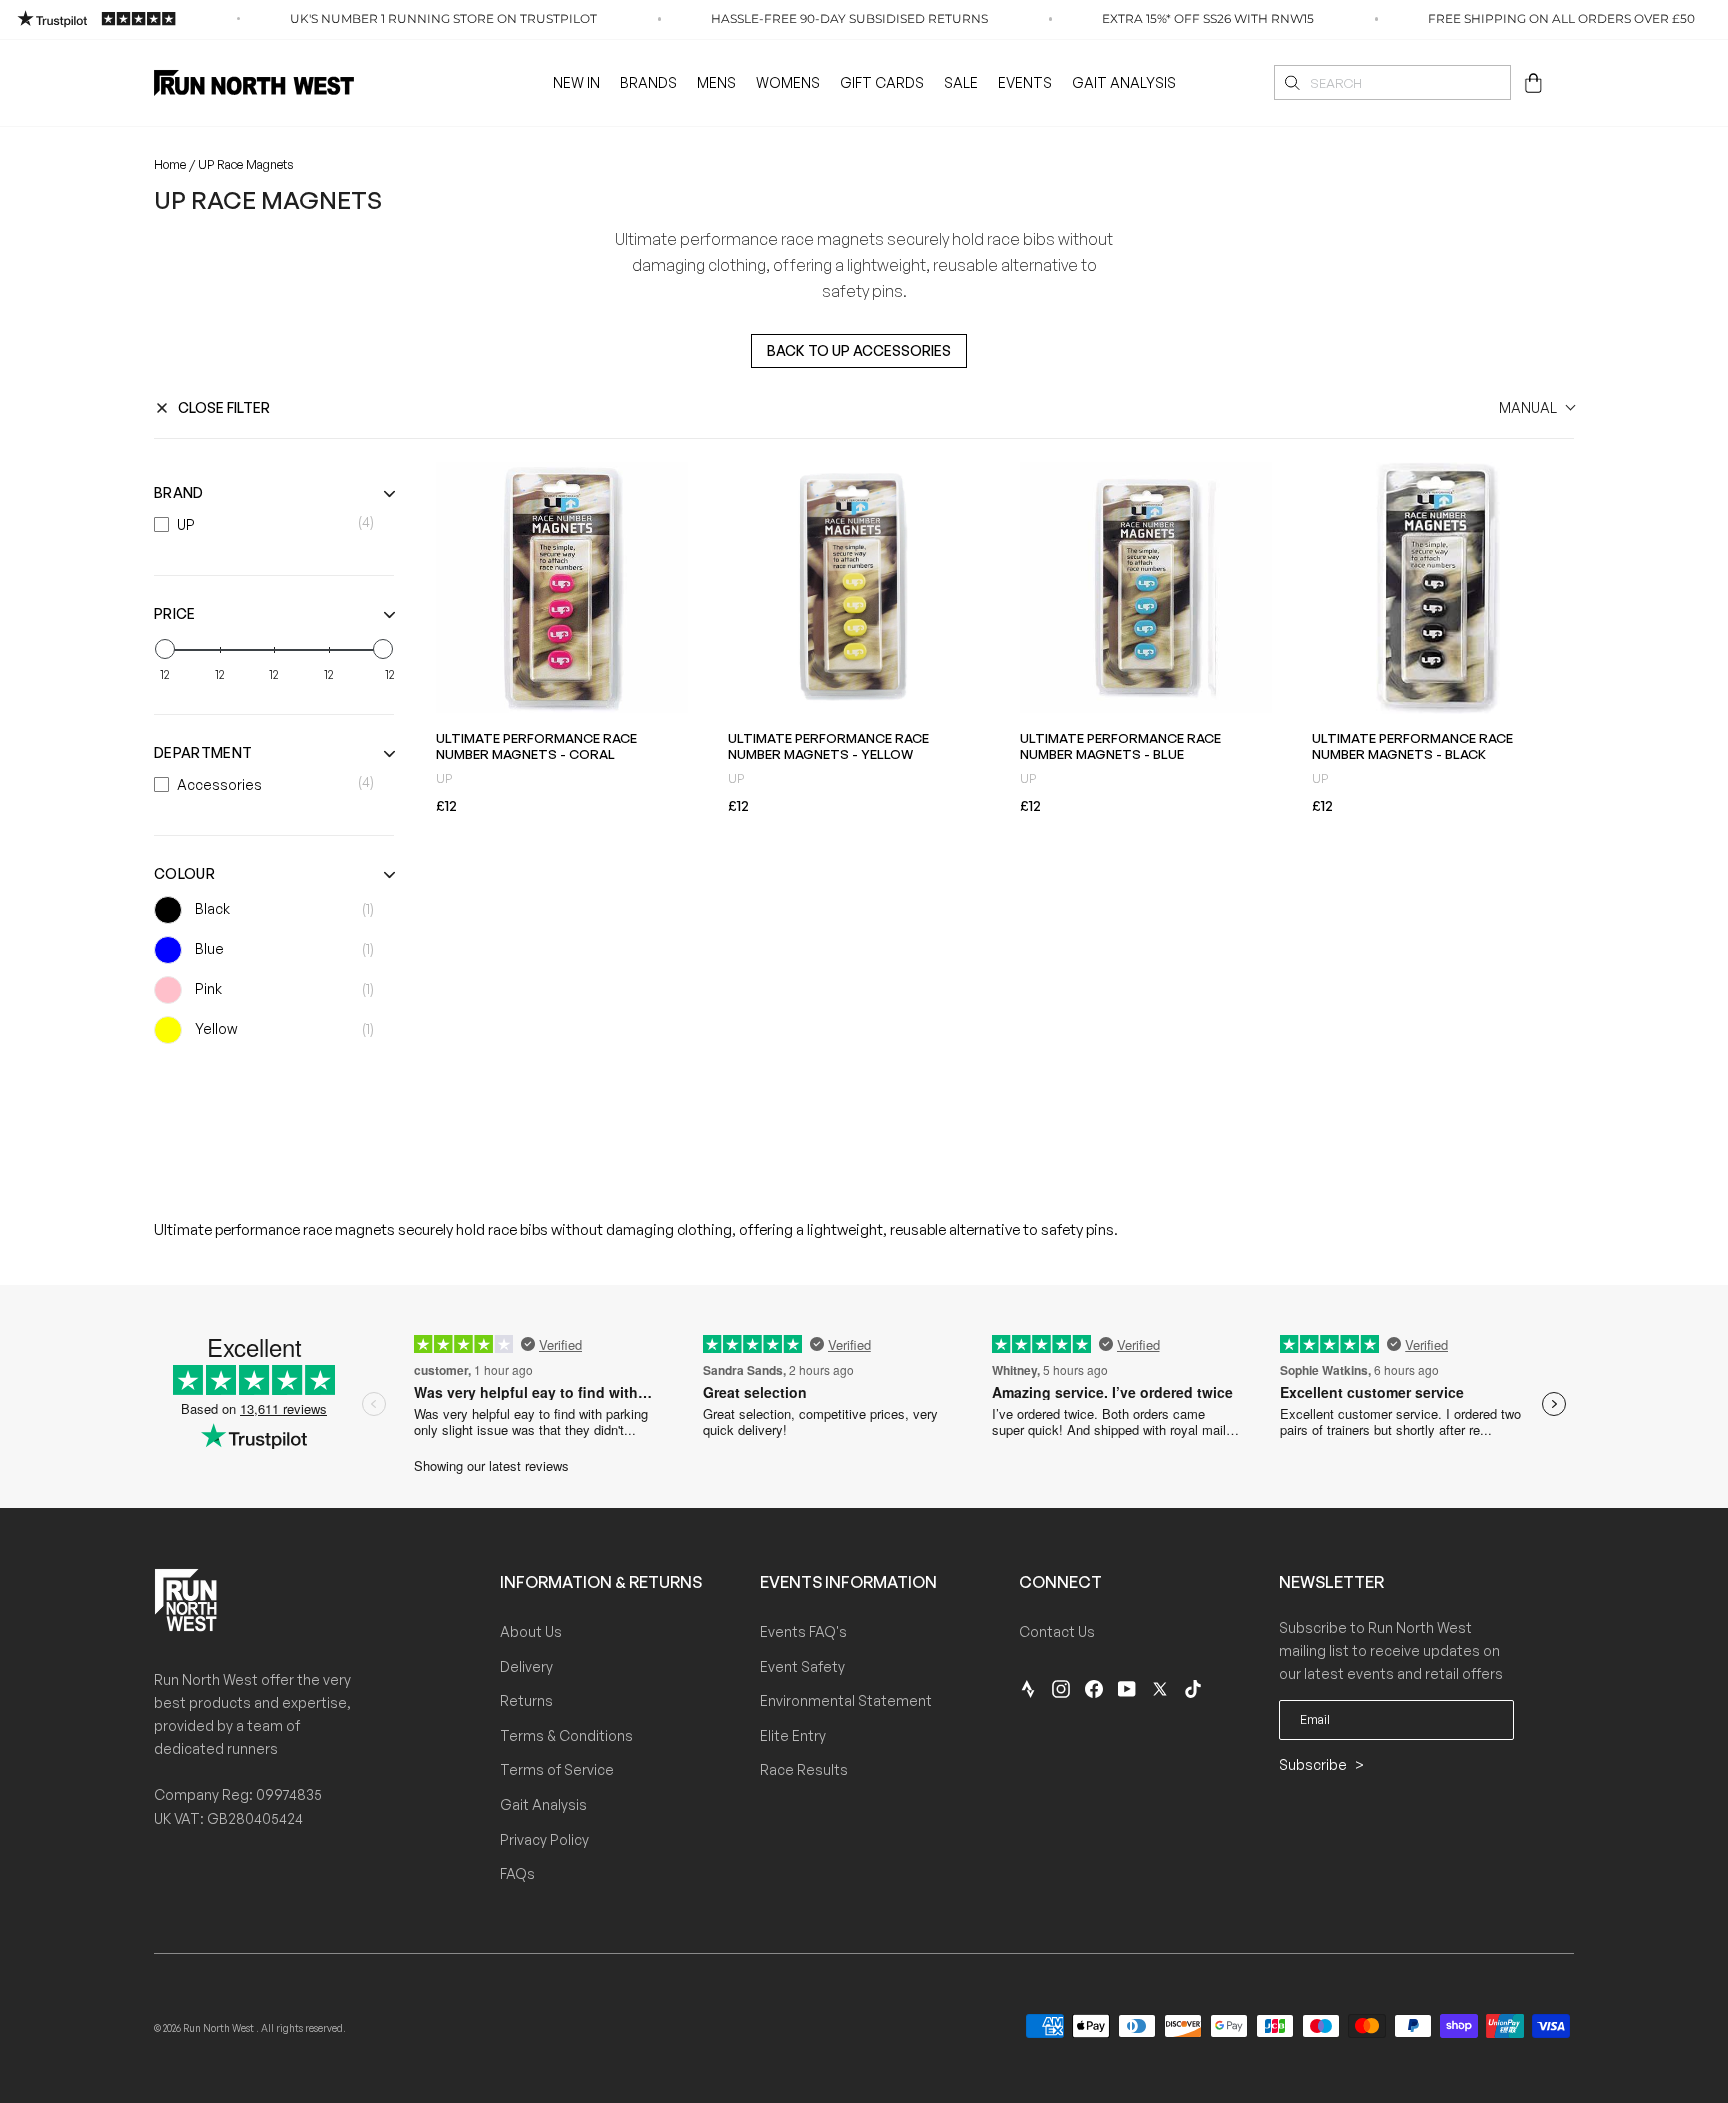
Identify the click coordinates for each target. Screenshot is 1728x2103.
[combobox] (1392, 82)
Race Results (804, 1769)
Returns (526, 1700)
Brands (648, 82)
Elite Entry (793, 1735)
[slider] (165, 649)
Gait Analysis (1124, 82)
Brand (179, 492)
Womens (788, 82)
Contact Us (1057, 1631)
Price (175, 613)
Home (170, 164)
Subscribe (1314, 1764)
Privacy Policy (544, 1839)
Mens (716, 82)
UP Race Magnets (246, 164)
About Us (531, 1631)
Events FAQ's (803, 1631)
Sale (961, 82)
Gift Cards (882, 82)
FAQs (517, 1873)
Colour (184, 873)
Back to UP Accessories (859, 350)
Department (203, 752)
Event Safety (802, 1666)
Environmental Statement (846, 1700)
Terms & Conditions (566, 1735)
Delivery (526, 1666)
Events (1025, 82)
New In (576, 82)
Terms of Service (557, 1769)
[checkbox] (269, 525)
